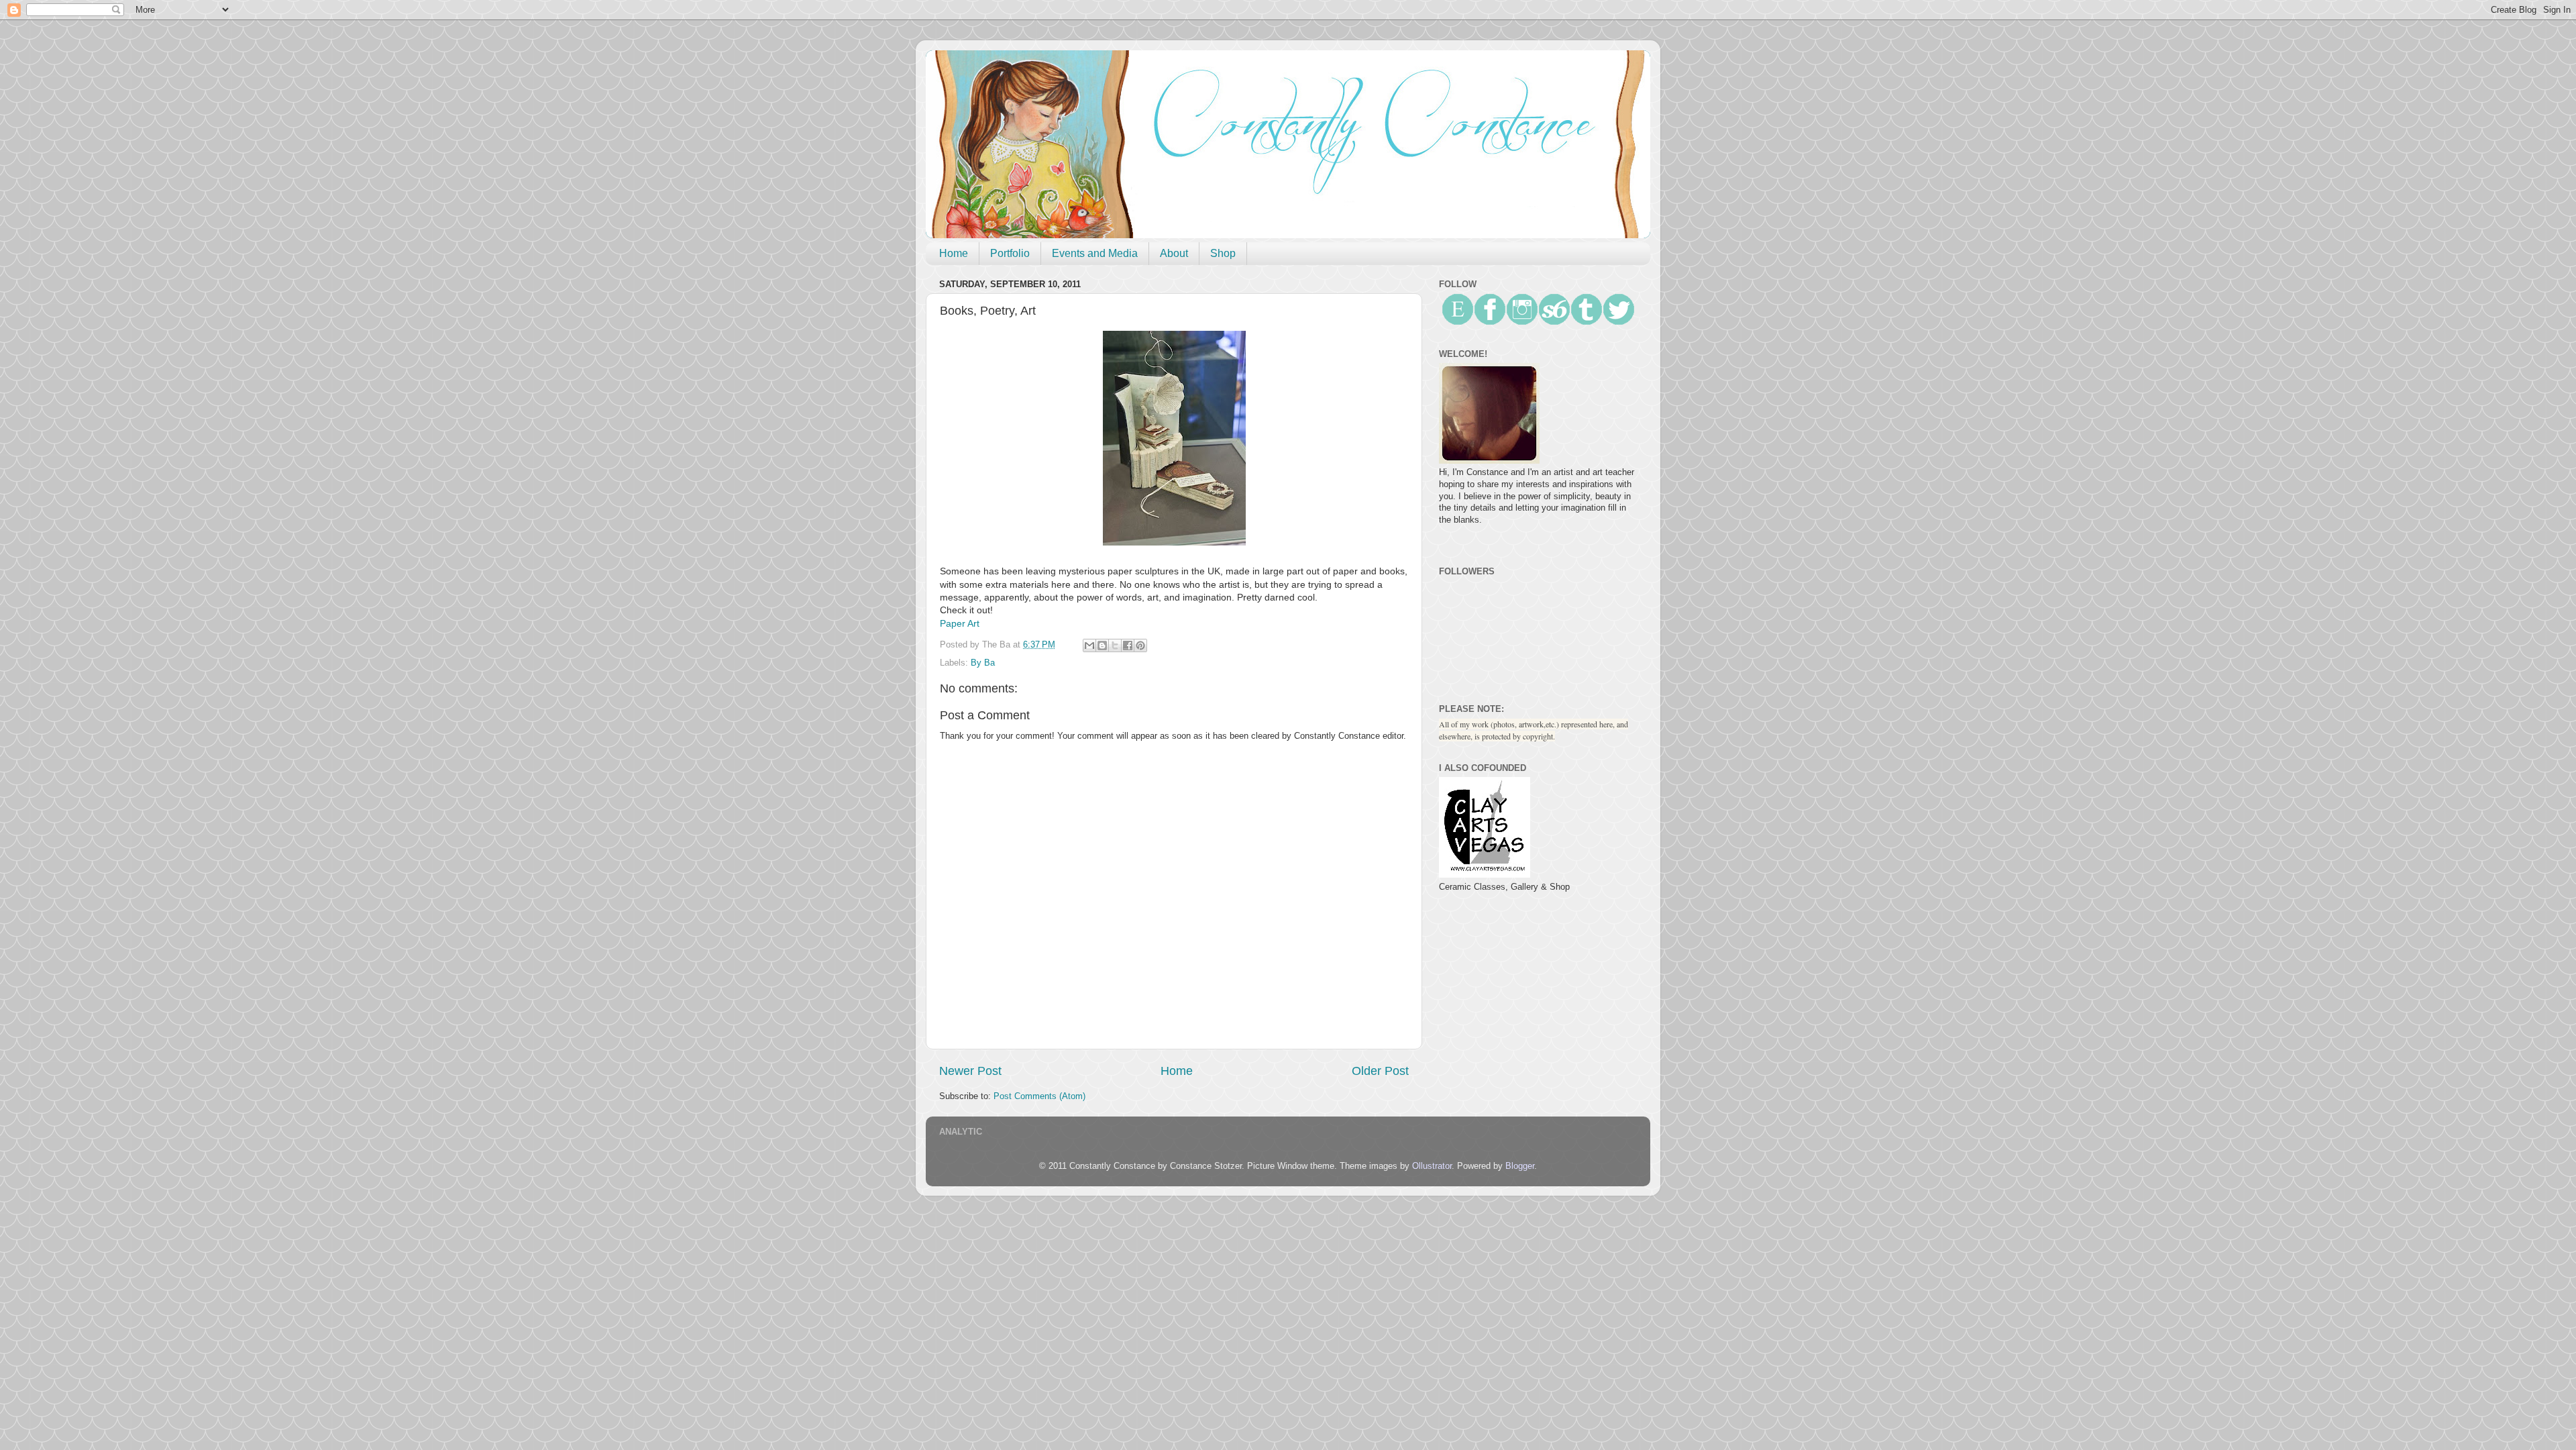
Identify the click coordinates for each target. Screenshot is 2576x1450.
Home (954, 253)
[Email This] (1089, 645)
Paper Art (960, 623)
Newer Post (970, 1071)
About (1174, 253)
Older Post (1380, 1071)
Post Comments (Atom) (1039, 1096)
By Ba (983, 663)
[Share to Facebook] (1128, 645)
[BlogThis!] (1102, 645)
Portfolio (1010, 253)
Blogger (1520, 1166)
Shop (1223, 253)
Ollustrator (1432, 1166)
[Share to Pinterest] (1140, 645)
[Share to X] (1115, 645)
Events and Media (1095, 253)
